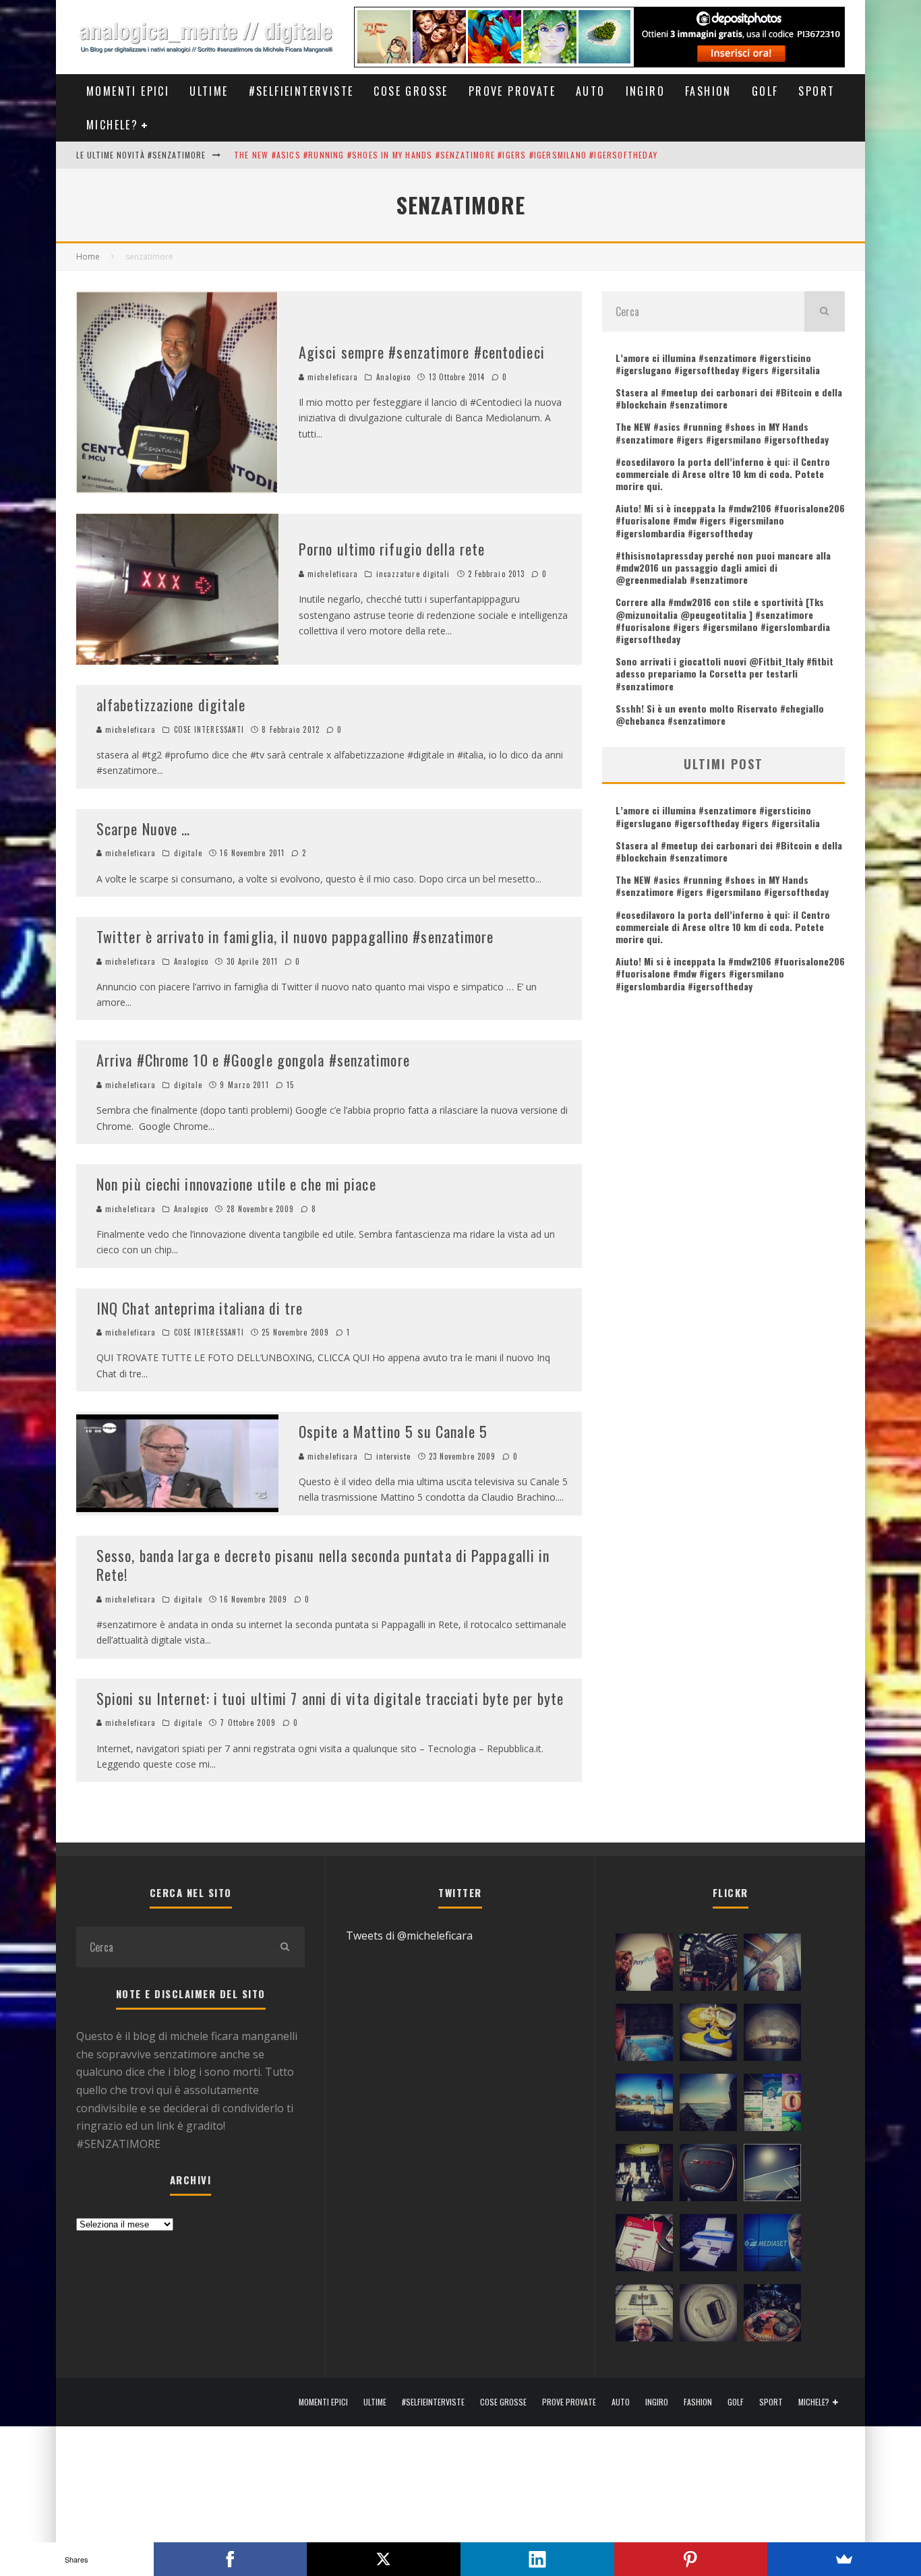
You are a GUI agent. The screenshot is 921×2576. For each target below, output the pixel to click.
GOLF (765, 91)
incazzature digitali (413, 574)
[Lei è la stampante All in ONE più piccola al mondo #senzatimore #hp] (708, 2246)
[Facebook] (231, 2559)
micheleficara (331, 377)
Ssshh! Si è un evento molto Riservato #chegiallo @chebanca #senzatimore (720, 714)
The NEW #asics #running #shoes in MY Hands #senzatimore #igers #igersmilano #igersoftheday (446, 155)
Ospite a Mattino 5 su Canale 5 (393, 1431)
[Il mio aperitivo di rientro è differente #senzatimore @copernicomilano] (644, 2035)
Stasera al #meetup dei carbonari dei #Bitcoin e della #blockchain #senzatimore (729, 398)
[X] (384, 2559)
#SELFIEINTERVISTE (301, 91)
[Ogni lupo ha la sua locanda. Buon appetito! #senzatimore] (644, 2316)
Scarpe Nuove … (143, 829)
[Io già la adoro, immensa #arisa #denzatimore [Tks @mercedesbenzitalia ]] (644, 2176)
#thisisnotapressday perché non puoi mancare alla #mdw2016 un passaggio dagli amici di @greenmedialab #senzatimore (723, 567)
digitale (188, 853)
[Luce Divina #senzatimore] (772, 2035)
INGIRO (645, 91)
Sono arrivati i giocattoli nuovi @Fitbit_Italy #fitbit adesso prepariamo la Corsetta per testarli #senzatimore (724, 673)
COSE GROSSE (411, 91)
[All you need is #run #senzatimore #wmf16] (772, 2176)
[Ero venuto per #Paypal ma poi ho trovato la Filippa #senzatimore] (644, 1965)
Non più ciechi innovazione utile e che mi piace (236, 1184)
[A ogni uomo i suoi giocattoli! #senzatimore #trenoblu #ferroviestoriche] (708, 1965)
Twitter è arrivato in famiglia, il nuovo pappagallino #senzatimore (295, 936)
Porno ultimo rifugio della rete (392, 549)
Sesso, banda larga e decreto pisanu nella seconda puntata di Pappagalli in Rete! (323, 1565)
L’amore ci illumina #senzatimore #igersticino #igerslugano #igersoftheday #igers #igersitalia (718, 364)
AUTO (591, 91)
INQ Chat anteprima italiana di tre (200, 1308)
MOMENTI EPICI (128, 91)
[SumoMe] (844, 2559)
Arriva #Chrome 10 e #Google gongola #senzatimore (253, 1060)
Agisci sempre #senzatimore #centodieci (422, 352)
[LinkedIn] (537, 2559)
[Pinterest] (691, 2559)
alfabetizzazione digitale (171, 705)
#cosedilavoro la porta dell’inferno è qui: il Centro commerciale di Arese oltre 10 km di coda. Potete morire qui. (723, 474)
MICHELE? (112, 125)
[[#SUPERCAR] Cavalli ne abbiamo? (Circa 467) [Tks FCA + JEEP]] (708, 2176)
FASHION (708, 91)
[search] (825, 311)
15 (289, 1085)
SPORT (816, 91)
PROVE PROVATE (512, 91)
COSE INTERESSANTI (209, 729)
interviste (394, 1456)
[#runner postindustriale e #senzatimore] (772, 1965)
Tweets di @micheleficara (409, 1936)
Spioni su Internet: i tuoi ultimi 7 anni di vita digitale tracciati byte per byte (330, 1698)
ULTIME (209, 91)
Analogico (394, 377)
